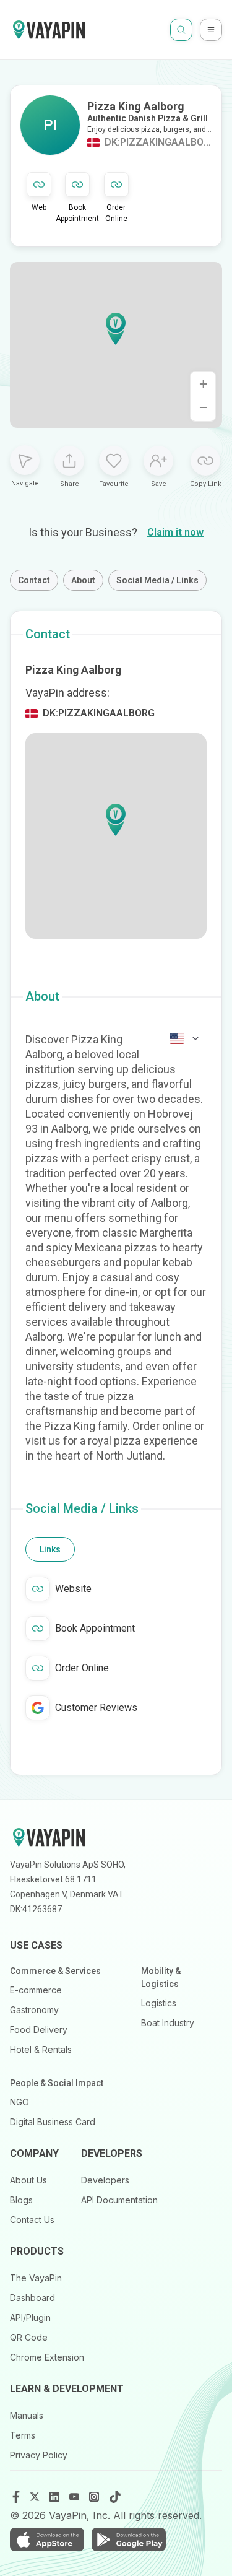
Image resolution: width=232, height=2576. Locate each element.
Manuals (27, 2415)
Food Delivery (39, 2030)
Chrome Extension (47, 2357)
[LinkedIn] (56, 2497)
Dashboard (32, 2298)
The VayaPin (36, 2278)
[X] (36, 2497)
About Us (28, 2180)
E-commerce (36, 1990)
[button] (116, 329)
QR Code (29, 2337)
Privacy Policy (39, 2455)
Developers (105, 2180)
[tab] (50, 1549)
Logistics (159, 2003)
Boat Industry (168, 2023)
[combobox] (185, 1038)
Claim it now (175, 532)
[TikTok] (115, 2497)
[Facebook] (16, 2497)
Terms (23, 2435)
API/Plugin (30, 2317)
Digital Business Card (53, 2122)
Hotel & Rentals (41, 2049)
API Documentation (119, 2200)
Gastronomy (34, 2010)
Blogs (21, 2200)
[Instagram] (95, 2497)
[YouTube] (75, 2497)
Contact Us (32, 2220)
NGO (19, 2102)
